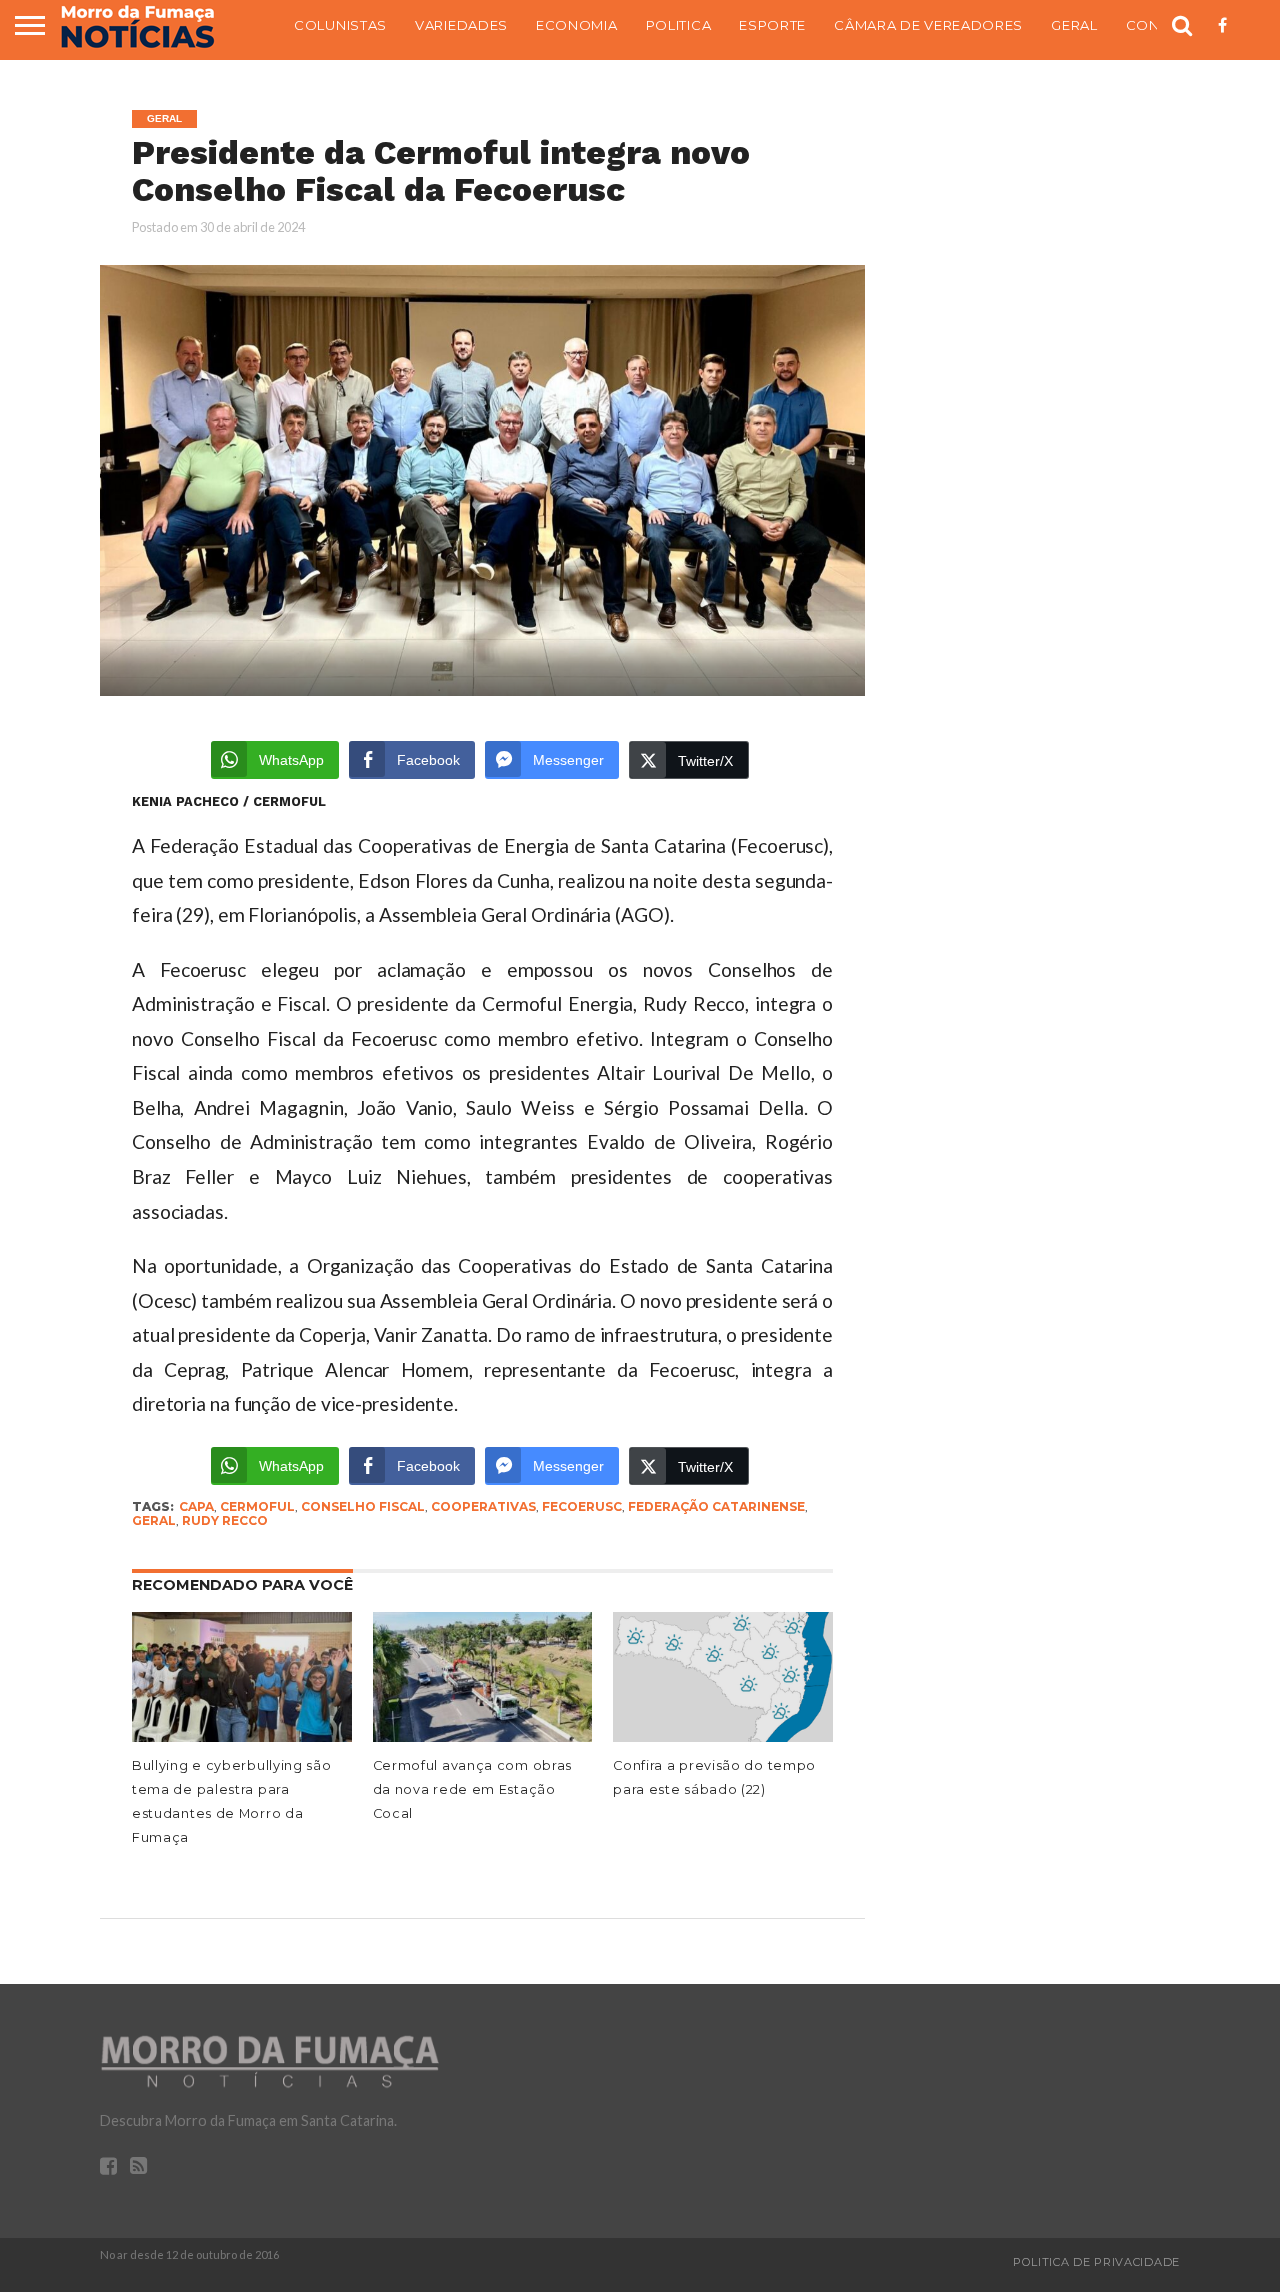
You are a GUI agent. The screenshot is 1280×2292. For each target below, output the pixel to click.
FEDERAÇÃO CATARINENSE (716, 1506)
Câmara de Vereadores (928, 25)
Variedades (461, 25)
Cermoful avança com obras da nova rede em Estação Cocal (473, 1789)
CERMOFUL (257, 1506)
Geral (1074, 25)
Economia (577, 25)
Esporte (772, 25)
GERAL (154, 1520)
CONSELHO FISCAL (363, 1506)
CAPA (196, 1506)
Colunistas (340, 25)
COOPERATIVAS (483, 1506)
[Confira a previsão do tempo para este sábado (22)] (723, 1737)
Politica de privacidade (1096, 2262)
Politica (679, 25)
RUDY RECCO (225, 1520)
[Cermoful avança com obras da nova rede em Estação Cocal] (483, 1737)
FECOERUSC (582, 1506)
